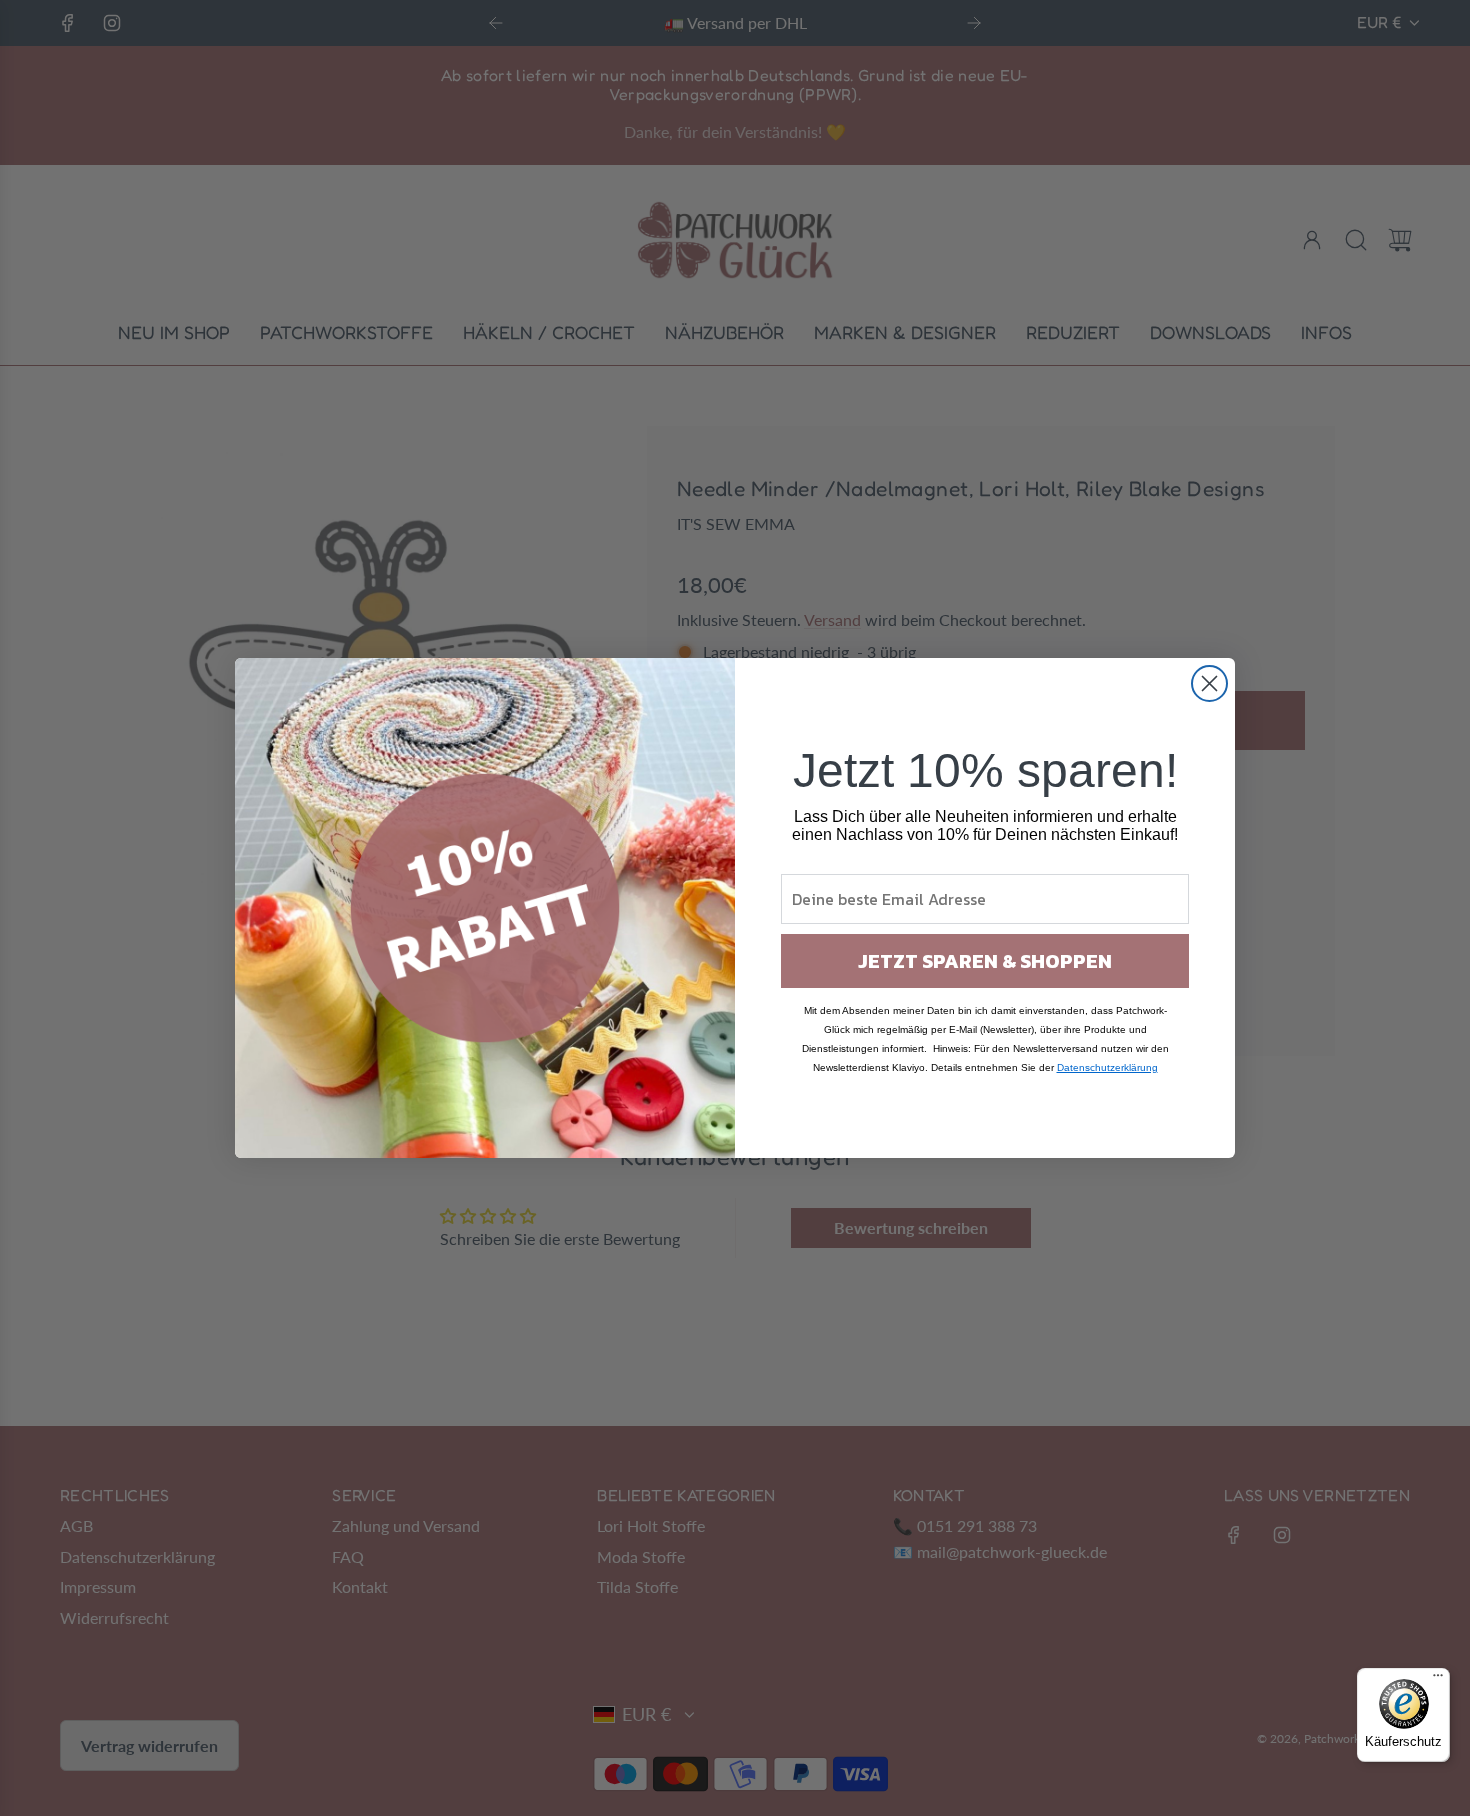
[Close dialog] (1209, 683)
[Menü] (1438, 1680)
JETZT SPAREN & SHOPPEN (985, 961)
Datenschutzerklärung (1107, 1067)
